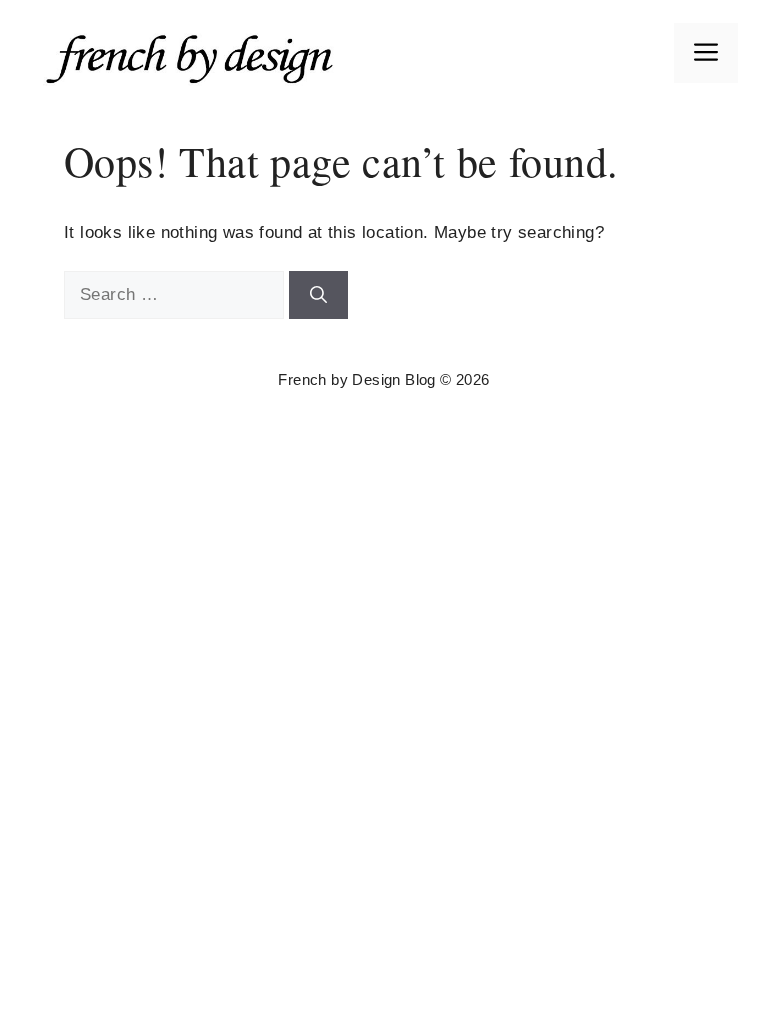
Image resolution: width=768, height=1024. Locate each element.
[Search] (318, 295)
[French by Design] (195, 51)
